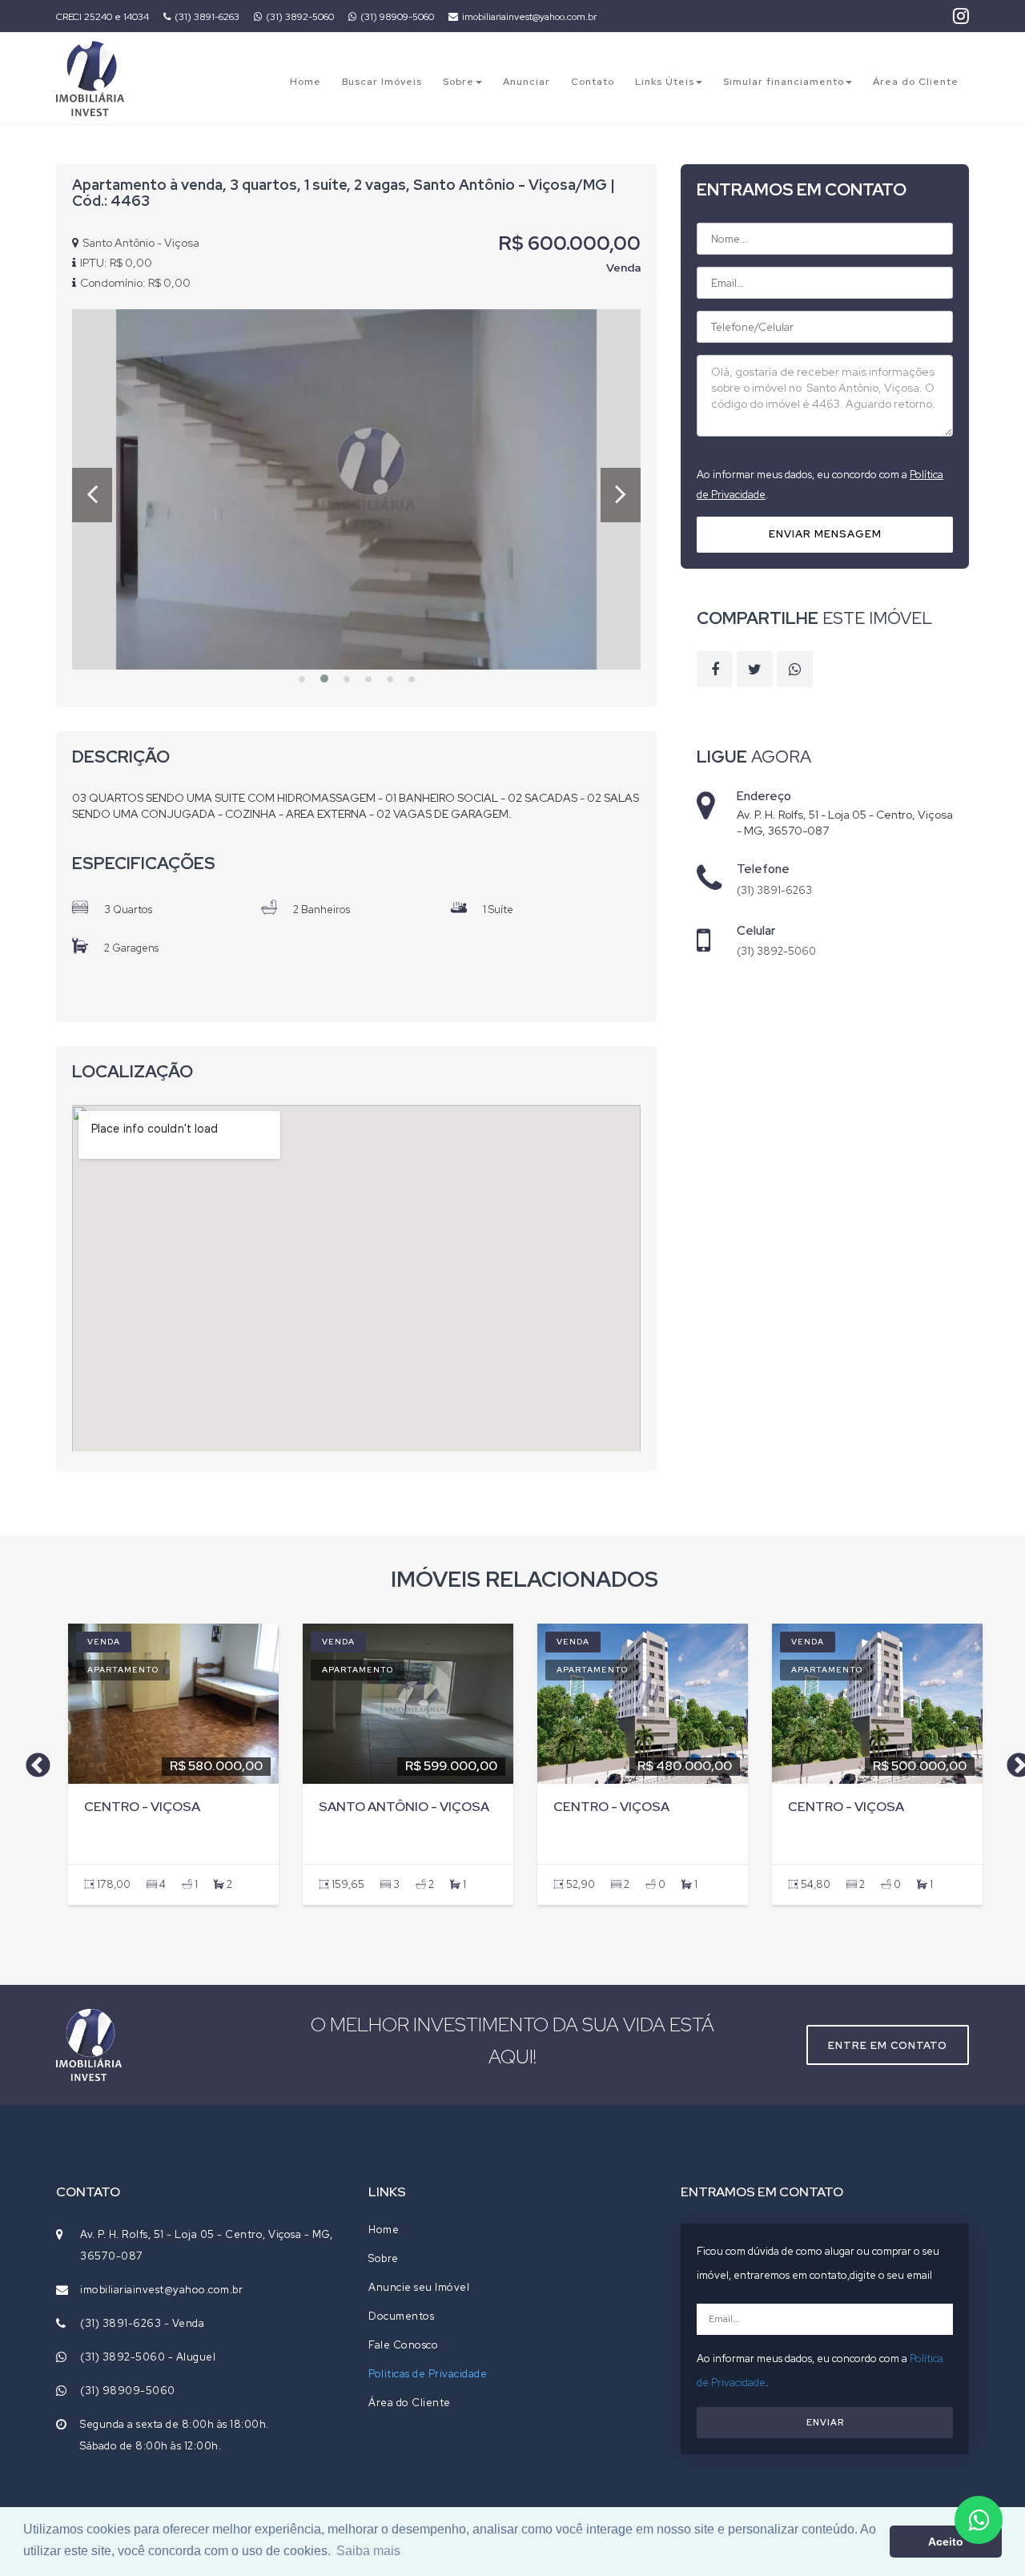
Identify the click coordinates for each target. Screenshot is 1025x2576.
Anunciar (527, 82)
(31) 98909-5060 (397, 17)
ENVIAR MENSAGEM (825, 534)
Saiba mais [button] (368, 2551)
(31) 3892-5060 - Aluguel (148, 2357)
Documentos (401, 2316)
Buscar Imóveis (382, 82)
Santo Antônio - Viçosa (404, 1807)
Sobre (458, 82)
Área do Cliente (916, 82)
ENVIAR (825, 2422)
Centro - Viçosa (142, 1807)
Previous (32, 1761)
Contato (593, 82)
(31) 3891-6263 (207, 17)
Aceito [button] (946, 2542)
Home (305, 82)
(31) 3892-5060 (300, 17)
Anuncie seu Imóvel (419, 2287)
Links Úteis (665, 82)
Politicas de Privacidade (428, 2374)
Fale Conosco (403, 2345)
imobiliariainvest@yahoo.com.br (529, 17)
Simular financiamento (784, 82)
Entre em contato (888, 2045)
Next (1013, 1761)
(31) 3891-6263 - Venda (142, 2323)
